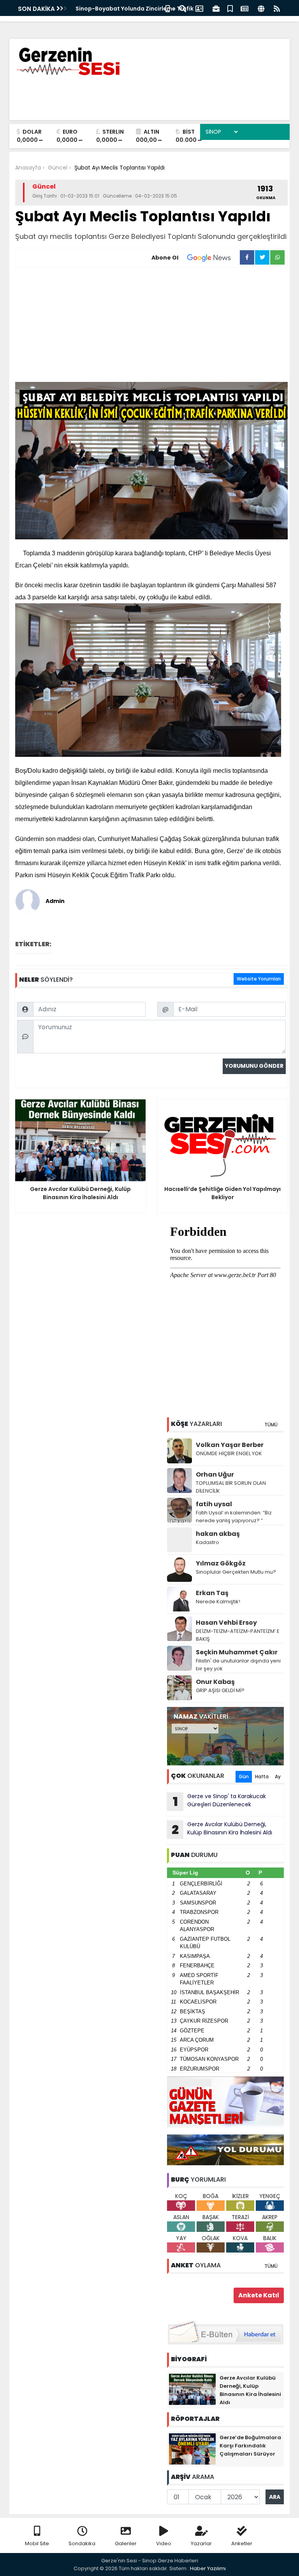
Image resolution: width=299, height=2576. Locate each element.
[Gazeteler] (244, 8)
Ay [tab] (278, 1777)
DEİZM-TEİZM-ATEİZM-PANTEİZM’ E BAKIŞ (238, 1635)
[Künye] (261, 8)
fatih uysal (214, 1504)
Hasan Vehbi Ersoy (226, 1623)
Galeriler (126, 2543)
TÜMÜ (271, 1425)
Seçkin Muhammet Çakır (237, 1652)
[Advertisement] (151, 326)
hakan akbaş (218, 1534)
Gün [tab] (244, 1777)
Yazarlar (201, 2543)
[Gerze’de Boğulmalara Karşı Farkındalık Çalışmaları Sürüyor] (192, 2449)
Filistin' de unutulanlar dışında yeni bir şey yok (238, 1665)
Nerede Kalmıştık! (218, 1602)
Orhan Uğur (215, 1474)
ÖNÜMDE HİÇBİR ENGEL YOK (229, 1453)
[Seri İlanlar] (230, 8)
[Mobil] (168, 8)
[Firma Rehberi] (216, 8)
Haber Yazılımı (208, 2568)
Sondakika (82, 2543)
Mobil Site (37, 2543)
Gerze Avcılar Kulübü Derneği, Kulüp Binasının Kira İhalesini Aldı (222, 1829)
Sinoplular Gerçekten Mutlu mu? (236, 1572)
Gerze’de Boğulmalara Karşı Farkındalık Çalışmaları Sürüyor (250, 2446)
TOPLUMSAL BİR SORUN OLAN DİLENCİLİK (231, 1487)
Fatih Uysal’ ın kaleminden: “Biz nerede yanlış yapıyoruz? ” (234, 1517)
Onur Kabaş (215, 1682)
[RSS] (277, 8)
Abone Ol (165, 258)
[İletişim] (199, 8)
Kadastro (208, 1542)
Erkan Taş (212, 1593)
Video (164, 2543)
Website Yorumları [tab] (259, 979)
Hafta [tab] (262, 1777)
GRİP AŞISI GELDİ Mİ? (220, 1690)
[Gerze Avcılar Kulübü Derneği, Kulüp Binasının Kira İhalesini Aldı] (192, 2389)
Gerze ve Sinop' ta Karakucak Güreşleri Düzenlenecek (220, 1801)
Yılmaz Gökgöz (221, 1563)
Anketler (242, 2543)
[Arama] (183, 8)
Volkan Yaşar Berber (230, 1445)
